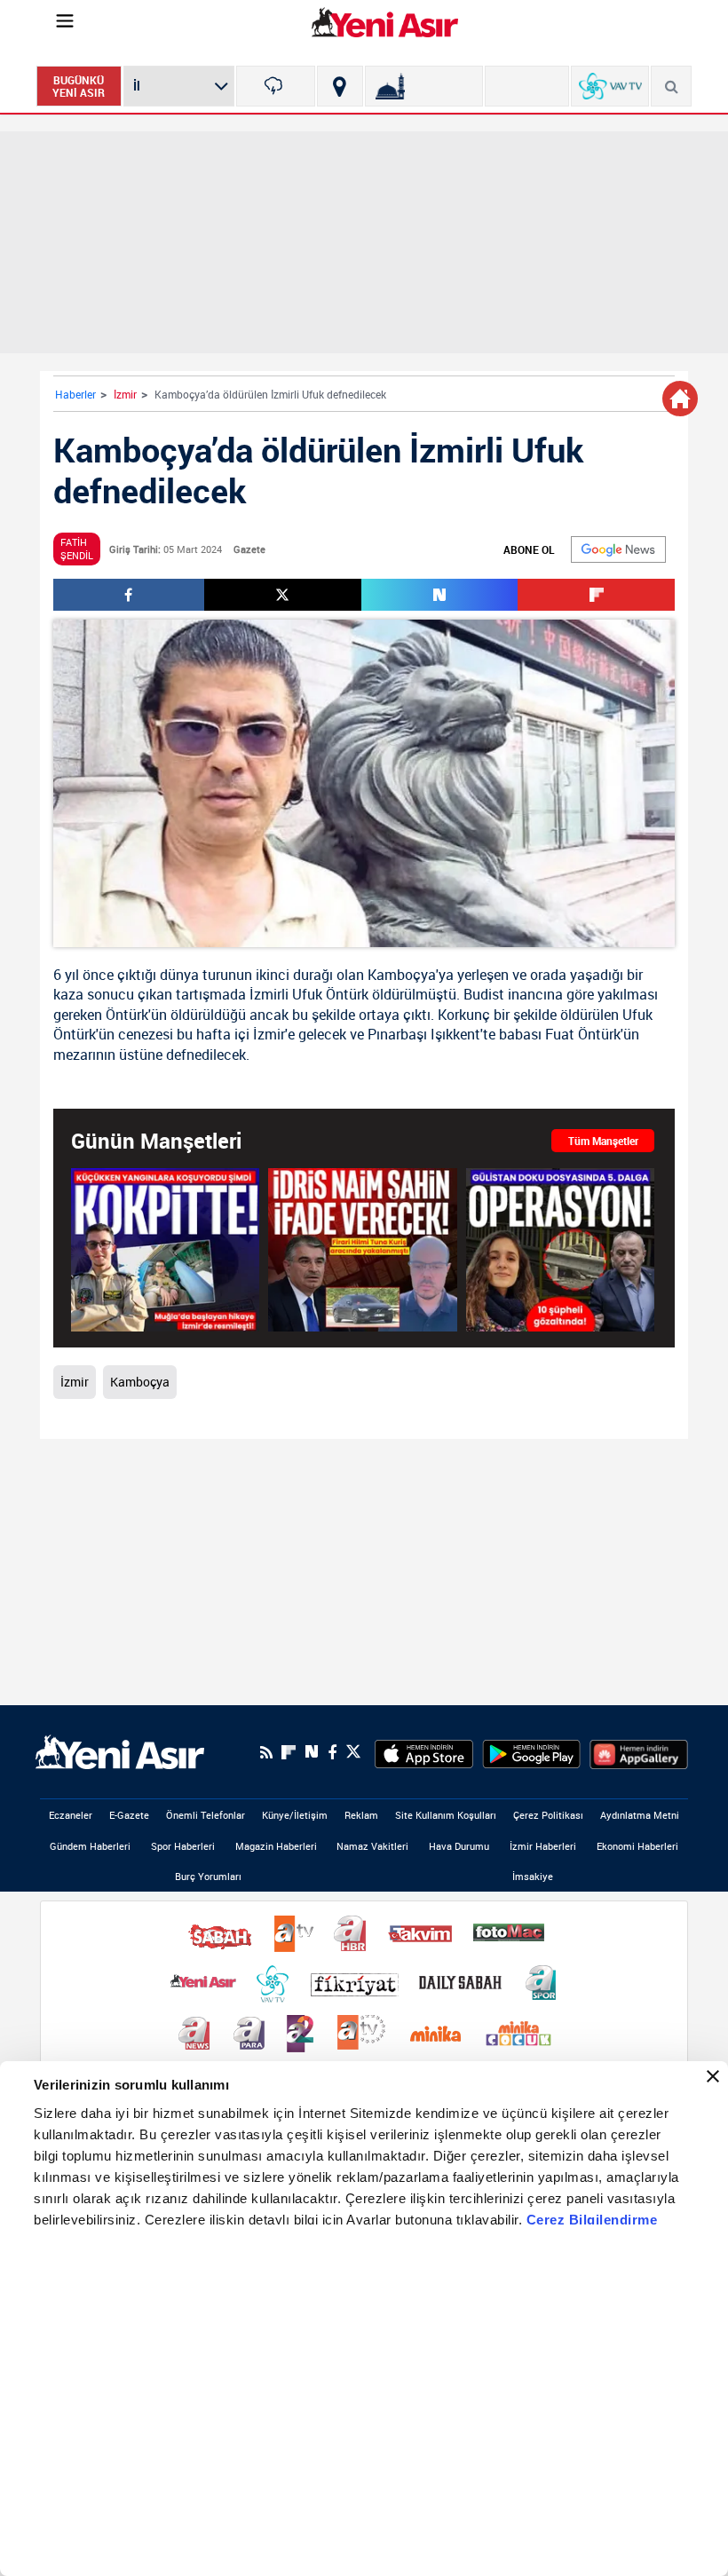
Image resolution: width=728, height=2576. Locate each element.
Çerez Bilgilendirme (592, 2220)
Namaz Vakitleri (372, 1846)
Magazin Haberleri (276, 1846)
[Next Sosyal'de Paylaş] (440, 595)
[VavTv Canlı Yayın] (610, 86)
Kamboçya (402, 975)
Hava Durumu (459, 1846)
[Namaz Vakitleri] (424, 86)
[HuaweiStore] (639, 1752)
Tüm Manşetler (603, 1141)
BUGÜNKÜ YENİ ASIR (79, 86)
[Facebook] (332, 1752)
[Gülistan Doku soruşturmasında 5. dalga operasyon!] (560, 1249)
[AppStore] (424, 1752)
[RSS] (266, 1752)
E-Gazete (129, 1815)
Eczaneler (71, 1815)
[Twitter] (353, 1752)
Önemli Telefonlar (206, 1815)
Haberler (75, 394)
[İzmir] (276, 86)
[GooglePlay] (531, 1752)
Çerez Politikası (548, 1815)
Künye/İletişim (295, 1815)
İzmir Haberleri (543, 1846)
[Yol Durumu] (340, 86)
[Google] (618, 549)
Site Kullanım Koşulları (446, 1815)
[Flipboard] (289, 1752)
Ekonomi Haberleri (637, 1846)
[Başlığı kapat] (713, 2076)
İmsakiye (533, 1876)
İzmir (125, 394)
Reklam (361, 1815)
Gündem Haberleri (90, 1846)
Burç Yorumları (208, 1876)
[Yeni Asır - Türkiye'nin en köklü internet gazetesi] (385, 22)
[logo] (120, 1750)
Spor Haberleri (183, 1846)
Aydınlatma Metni (640, 1815)
